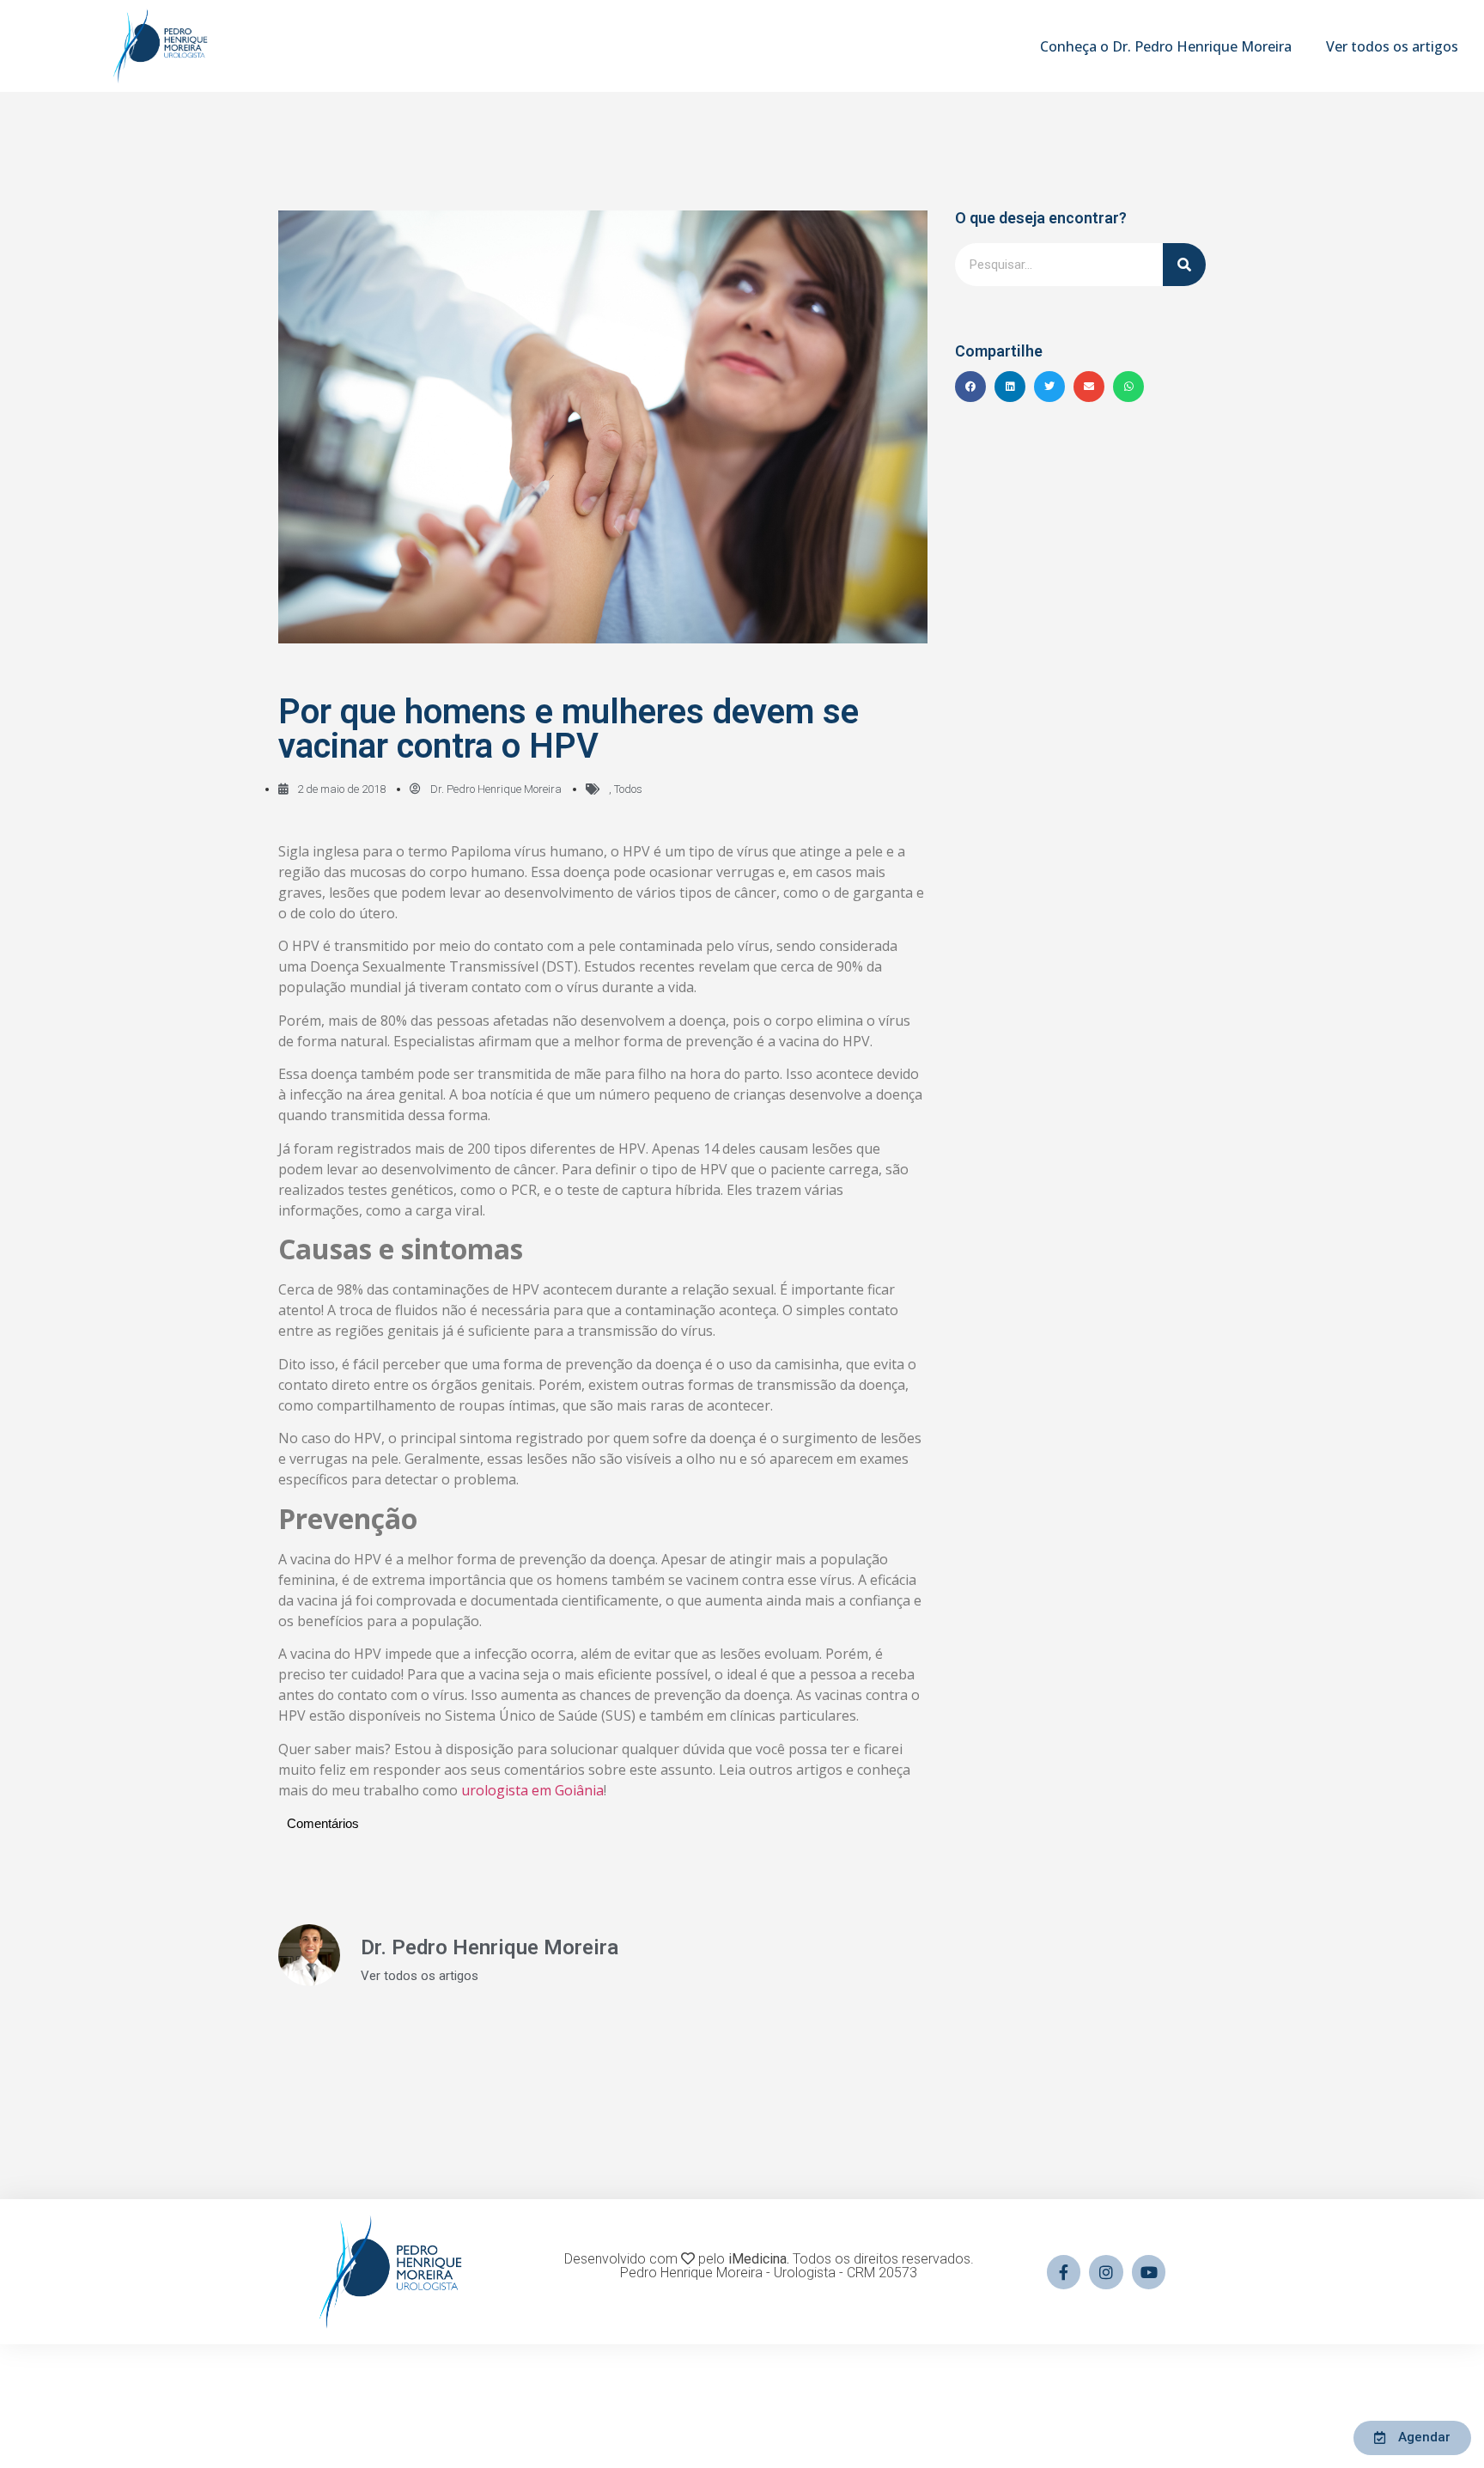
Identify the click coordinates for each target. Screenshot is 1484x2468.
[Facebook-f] (1064, 2272)
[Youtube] (1149, 2272)
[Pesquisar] (1184, 265)
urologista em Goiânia (532, 1790)
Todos (628, 789)
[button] (970, 387)
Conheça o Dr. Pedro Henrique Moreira (1166, 46)
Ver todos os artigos (1392, 46)
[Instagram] (1106, 2272)
